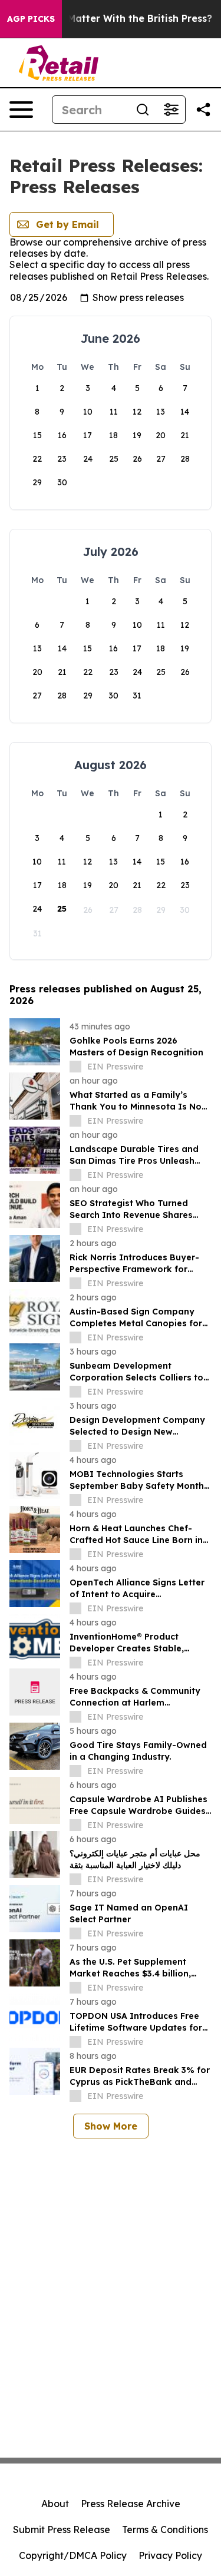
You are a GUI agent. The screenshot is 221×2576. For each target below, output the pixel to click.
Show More (111, 2126)
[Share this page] (203, 110)
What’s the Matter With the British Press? (112, 19)
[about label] (75, 1067)
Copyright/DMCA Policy (73, 2555)
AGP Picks (31, 19)
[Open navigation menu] (21, 110)
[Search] (143, 110)
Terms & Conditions (165, 2529)
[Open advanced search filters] (171, 110)
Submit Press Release (62, 2529)
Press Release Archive (131, 2504)
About (55, 2504)
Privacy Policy (170, 2555)
